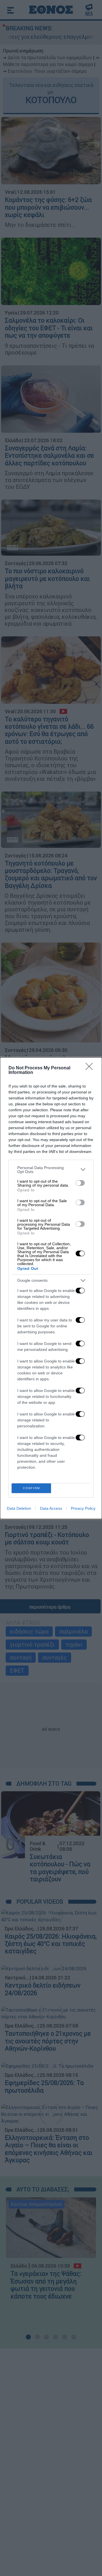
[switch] (80, 1183)
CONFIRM (31, 1488)
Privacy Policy (83, 1508)
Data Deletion (19, 1508)
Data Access (51, 1508)
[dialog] (51, 1288)
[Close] (91, 1068)
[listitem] (51, 1170)
